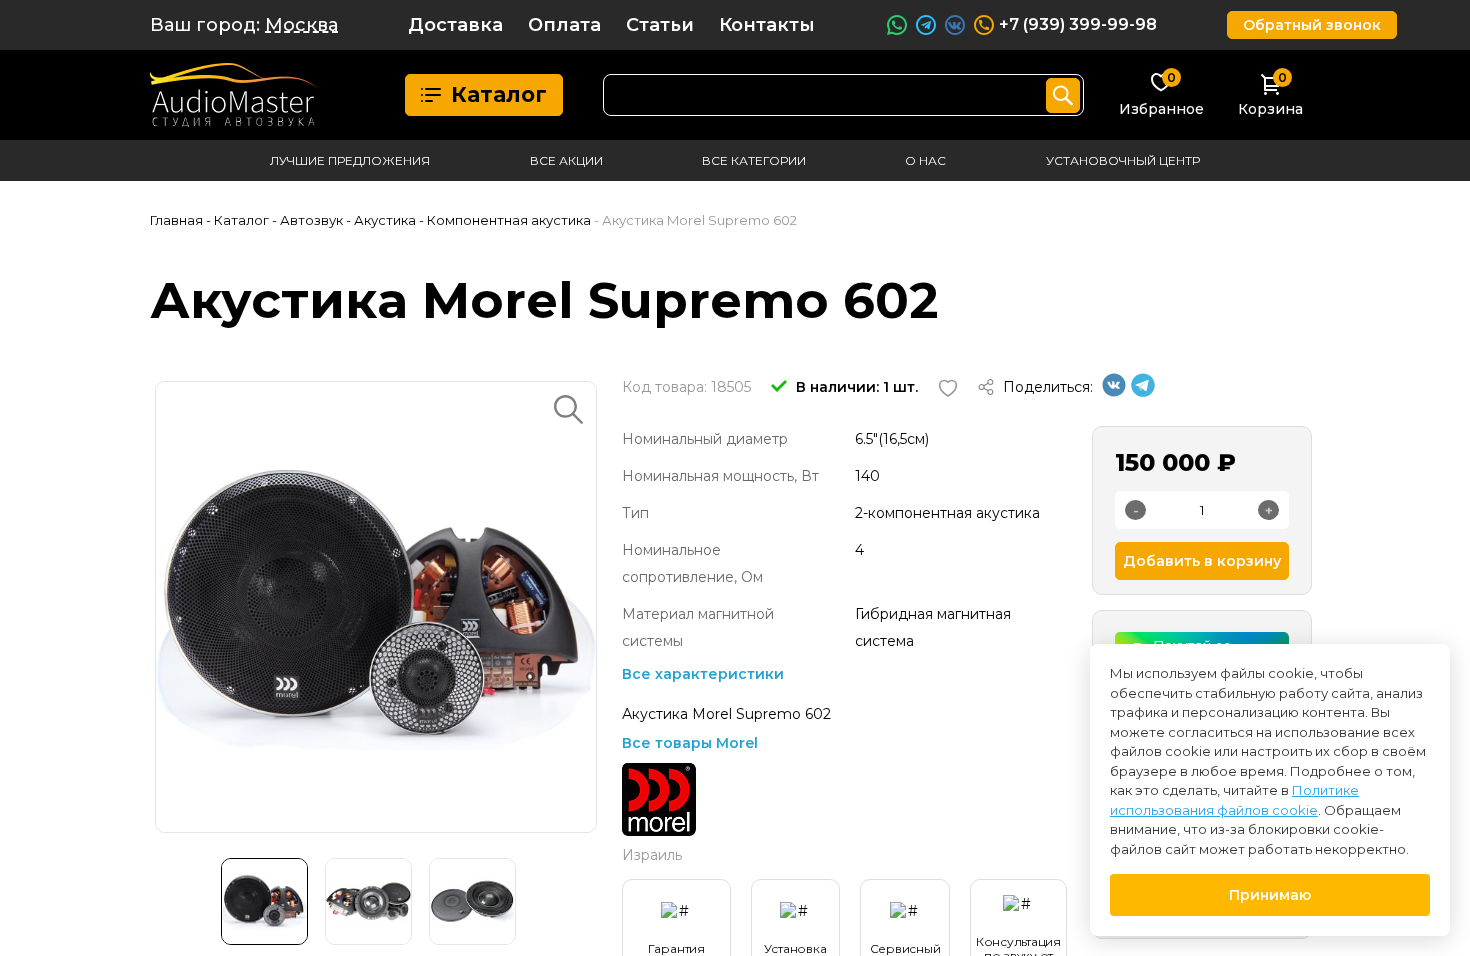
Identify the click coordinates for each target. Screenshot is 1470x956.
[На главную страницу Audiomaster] (233, 95)
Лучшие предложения (350, 160)
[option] (376, 607)
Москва (301, 25)
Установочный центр (1123, 160)
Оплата (564, 25)
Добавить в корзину (1202, 561)
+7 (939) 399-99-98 (1078, 24)
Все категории (754, 160)
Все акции (566, 160)
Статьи (660, 25)
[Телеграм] (1143, 392)
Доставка (455, 25)
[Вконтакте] (1114, 392)
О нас (925, 160)
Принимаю (1270, 895)
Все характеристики (703, 674)
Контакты (767, 25)
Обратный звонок (1312, 25)
